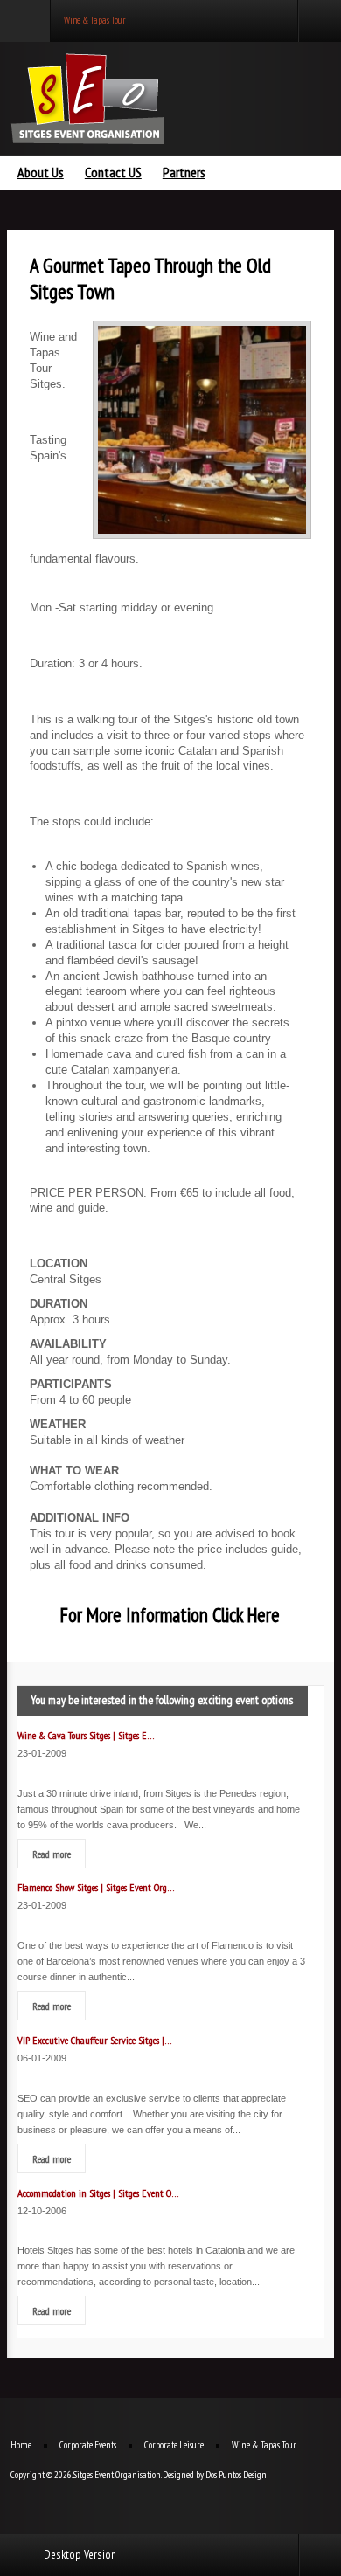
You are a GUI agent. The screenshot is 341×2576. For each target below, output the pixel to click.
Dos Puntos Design (236, 2475)
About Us (41, 173)
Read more (52, 1854)
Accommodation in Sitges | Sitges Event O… (98, 2193)
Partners (184, 173)
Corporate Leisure (174, 2445)
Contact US (113, 173)
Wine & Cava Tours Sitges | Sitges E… (86, 1735)
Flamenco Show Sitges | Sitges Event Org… (96, 1887)
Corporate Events (88, 2445)
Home (21, 2445)
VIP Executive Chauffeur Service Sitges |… (95, 2040)
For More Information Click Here (170, 1615)
